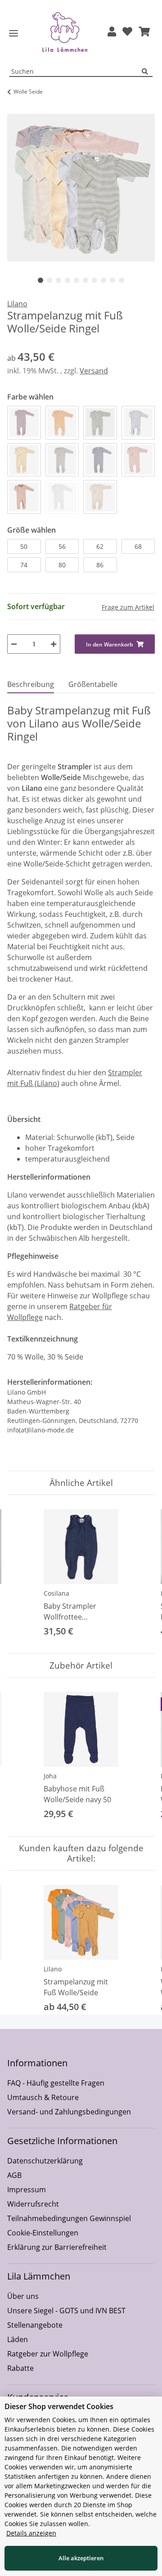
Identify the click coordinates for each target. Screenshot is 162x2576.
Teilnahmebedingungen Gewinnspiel (69, 2218)
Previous (22, 1574)
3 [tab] (58, 280)
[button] (112, 32)
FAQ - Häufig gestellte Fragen (56, 2083)
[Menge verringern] (14, 644)
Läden (18, 2339)
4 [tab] (67, 280)
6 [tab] (85, 280)
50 (24, 546)
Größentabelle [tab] (93, 684)
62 (100, 546)
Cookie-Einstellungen (43, 2233)
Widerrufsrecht (33, 2204)
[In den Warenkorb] (14, 109)
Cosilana (56, 1593)
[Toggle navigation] (13, 34)
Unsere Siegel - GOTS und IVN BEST (66, 2311)
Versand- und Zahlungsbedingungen (69, 2112)
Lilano (53, 1969)
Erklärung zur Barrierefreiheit (57, 2247)
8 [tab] (103, 280)
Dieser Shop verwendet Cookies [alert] (59, 2406)
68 (138, 546)
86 (100, 565)
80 (62, 565)
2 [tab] (49, 280)
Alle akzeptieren (81, 2558)
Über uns (23, 2296)
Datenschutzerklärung (45, 2161)
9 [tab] (112, 280)
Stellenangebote (35, 2325)
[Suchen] (147, 72)
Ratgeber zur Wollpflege (48, 2354)
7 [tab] (94, 280)
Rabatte (20, 2368)
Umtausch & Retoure (43, 2097)
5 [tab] (76, 280)
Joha (50, 1776)
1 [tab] (40, 280)
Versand (94, 371)
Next (140, 1574)
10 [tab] (121, 280)
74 (24, 565)
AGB (14, 2175)
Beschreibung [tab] (31, 684)
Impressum (27, 2190)
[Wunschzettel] (127, 32)
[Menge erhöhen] (54, 644)
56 (62, 546)
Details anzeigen (31, 2533)
